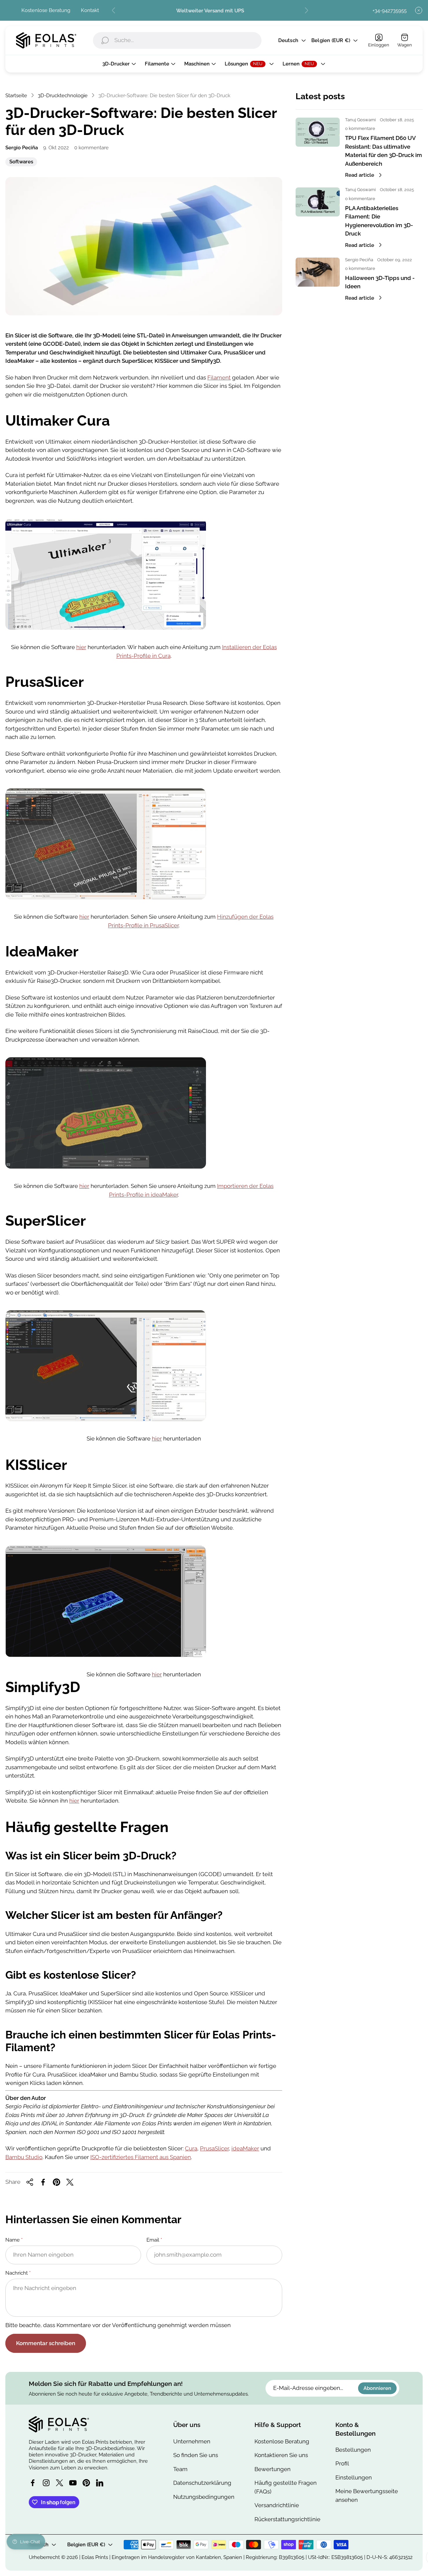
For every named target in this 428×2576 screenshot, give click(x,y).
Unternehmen (192, 2441)
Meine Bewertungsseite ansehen (367, 2495)
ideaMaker (245, 2148)
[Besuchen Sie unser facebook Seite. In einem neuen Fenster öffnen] (33, 2483)
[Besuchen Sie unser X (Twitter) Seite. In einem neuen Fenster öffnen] (60, 2483)
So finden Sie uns (196, 2455)
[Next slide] (306, 10)
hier (81, 647)
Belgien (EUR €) (331, 41)
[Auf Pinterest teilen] (57, 2182)
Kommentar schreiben (46, 2343)
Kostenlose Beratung (46, 10)
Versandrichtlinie (277, 2505)
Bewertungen (273, 2469)
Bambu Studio (24, 2157)
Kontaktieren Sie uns (281, 2455)
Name (13, 2240)
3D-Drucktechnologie (63, 95)
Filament (219, 377)
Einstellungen (354, 2477)
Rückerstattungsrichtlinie (287, 2519)
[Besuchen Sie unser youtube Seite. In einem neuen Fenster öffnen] (73, 2483)
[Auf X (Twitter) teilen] (70, 2182)
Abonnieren (377, 2388)
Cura (191, 2148)
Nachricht (17, 2273)
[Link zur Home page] (59, 2424)
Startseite (16, 95)
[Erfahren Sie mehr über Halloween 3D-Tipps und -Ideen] (318, 272)
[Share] (30, 2182)
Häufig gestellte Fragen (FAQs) (286, 2487)
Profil (342, 2463)
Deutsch (288, 41)
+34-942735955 (390, 11)
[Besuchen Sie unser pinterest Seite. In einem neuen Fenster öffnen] (86, 2483)
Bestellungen (353, 2450)
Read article (360, 175)
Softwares (21, 162)
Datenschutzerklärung (202, 2483)
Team (180, 2469)
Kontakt (90, 10)
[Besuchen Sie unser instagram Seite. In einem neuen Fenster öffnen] (46, 2483)
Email (153, 2240)
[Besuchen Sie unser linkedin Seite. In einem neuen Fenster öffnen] (100, 2483)
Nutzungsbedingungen (204, 2497)
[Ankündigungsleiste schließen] (419, 10)
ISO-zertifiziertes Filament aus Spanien (141, 2157)
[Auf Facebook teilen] (43, 2182)
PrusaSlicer (214, 2148)
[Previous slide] (114, 10)
